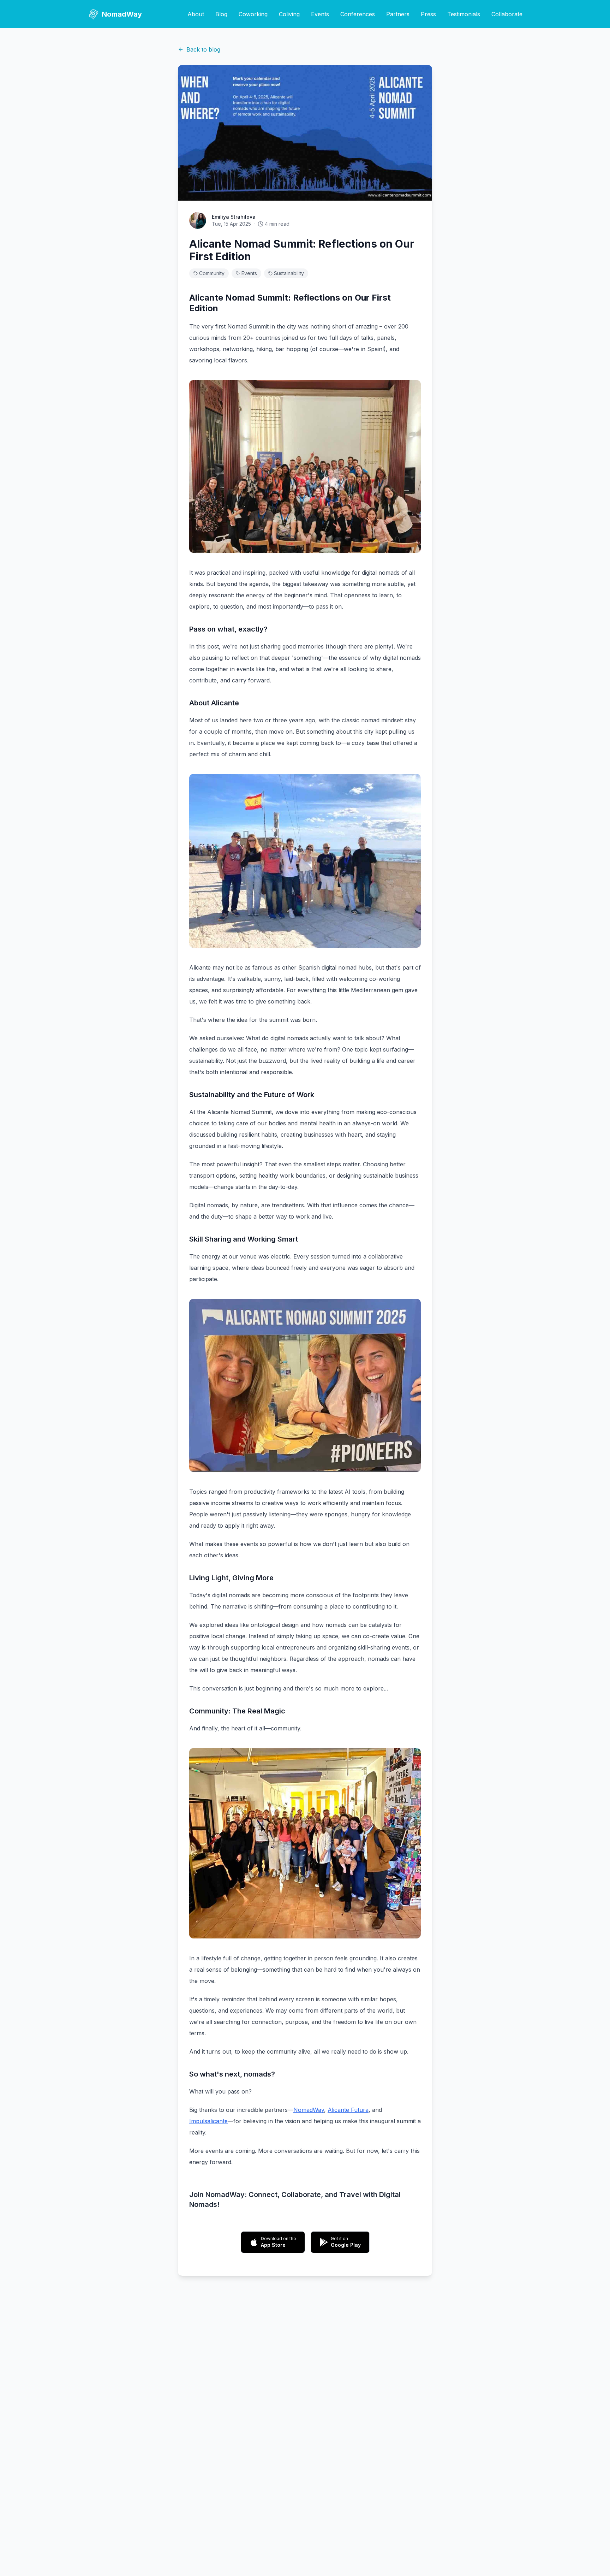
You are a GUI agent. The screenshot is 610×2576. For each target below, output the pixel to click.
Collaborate (507, 14)
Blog (221, 14)
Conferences (358, 14)
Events (320, 14)
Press (428, 14)
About (196, 14)
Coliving (289, 14)
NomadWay (309, 2110)
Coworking (253, 14)
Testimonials (464, 14)
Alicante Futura (348, 2110)
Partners (398, 14)
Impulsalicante (208, 2121)
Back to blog (203, 49)
